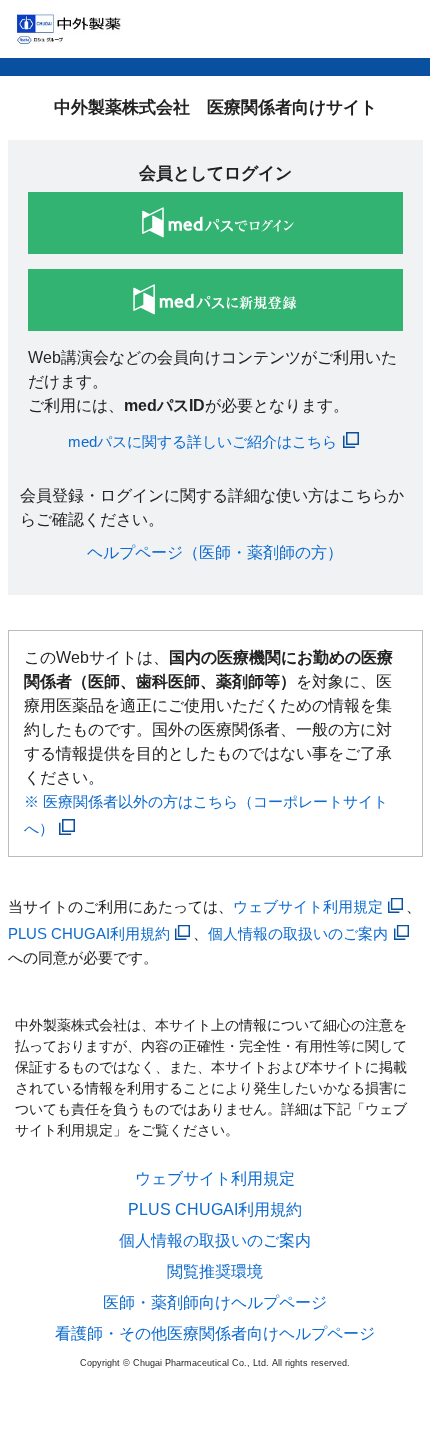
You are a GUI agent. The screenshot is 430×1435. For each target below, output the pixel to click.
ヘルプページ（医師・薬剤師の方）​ (215, 552)
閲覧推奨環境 (215, 1272)
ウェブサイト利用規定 (308, 906)
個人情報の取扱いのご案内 (298, 933)
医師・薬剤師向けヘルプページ (215, 1303)
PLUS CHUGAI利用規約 (89, 933)
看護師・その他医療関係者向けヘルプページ (215, 1334)
